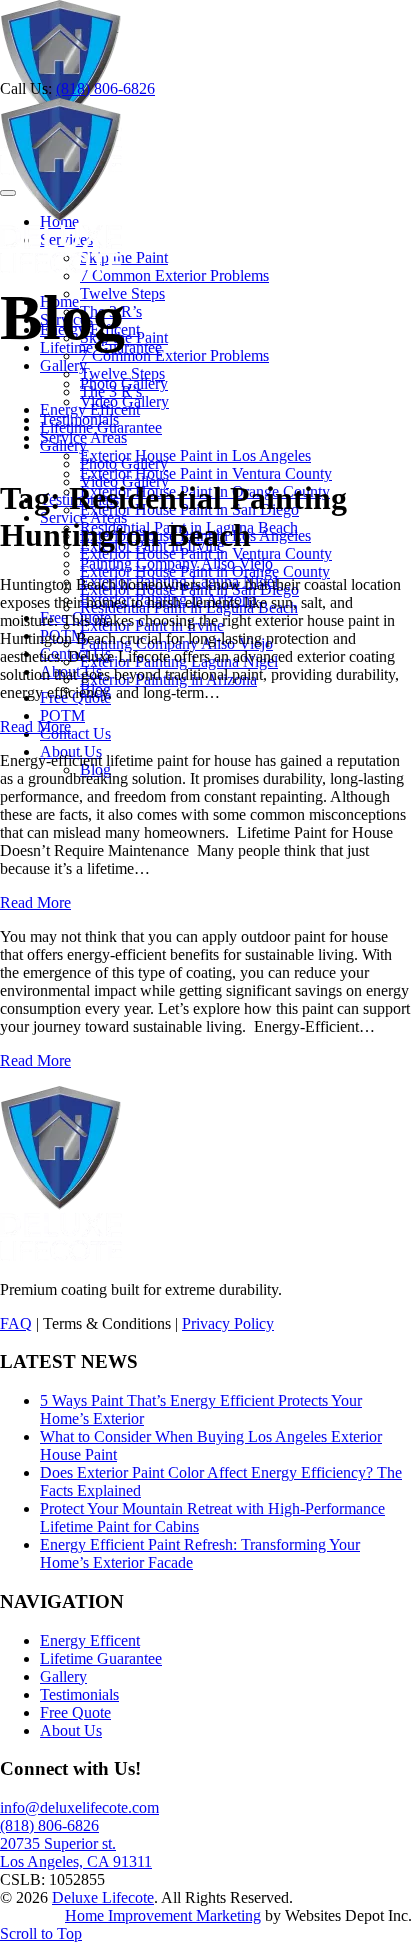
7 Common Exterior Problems (174, 275)
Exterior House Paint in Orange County (205, 571)
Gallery (63, 445)
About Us (71, 1730)
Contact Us (75, 733)
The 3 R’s (111, 391)
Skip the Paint (124, 257)
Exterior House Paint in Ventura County (206, 473)
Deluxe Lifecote (103, 1897)
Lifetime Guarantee (101, 427)
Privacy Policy (228, 1323)
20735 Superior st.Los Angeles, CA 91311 (76, 1852)
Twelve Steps (122, 373)
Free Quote (75, 1712)
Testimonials (79, 1694)
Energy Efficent (90, 409)
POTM (62, 715)
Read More (35, 726)
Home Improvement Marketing (163, 1915)
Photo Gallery (124, 463)
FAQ (16, 1323)
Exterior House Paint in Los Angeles (195, 455)
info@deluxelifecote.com (79, 1807)
